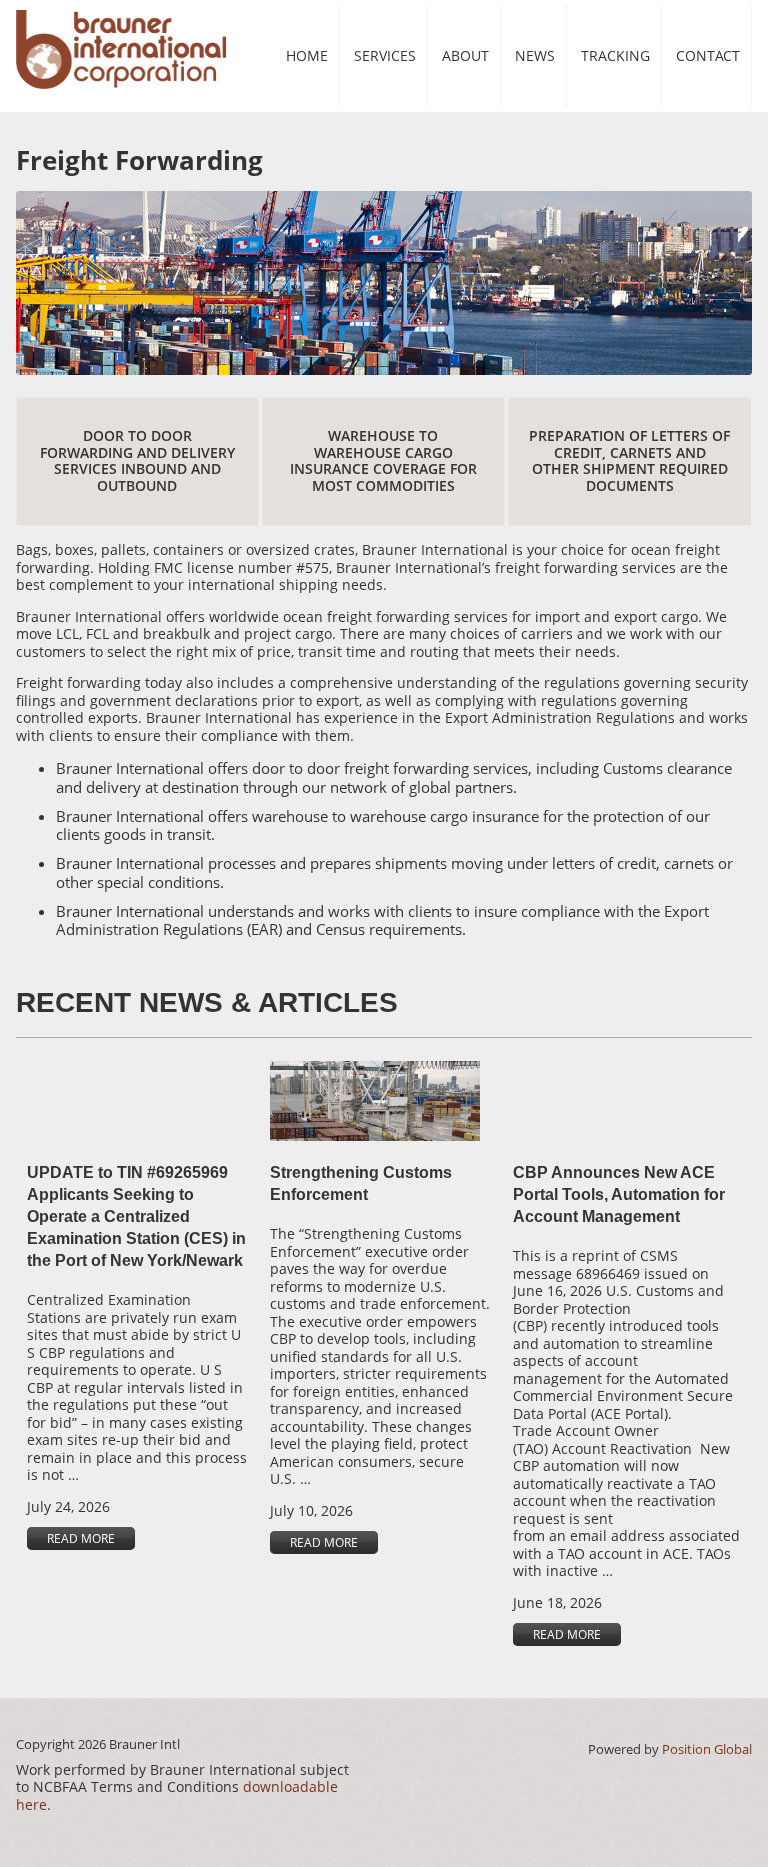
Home (307, 55)
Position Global (707, 1749)
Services (385, 55)
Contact (708, 55)
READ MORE (81, 1538)
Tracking (615, 55)
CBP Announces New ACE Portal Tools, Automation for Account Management (619, 1194)
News (535, 55)
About (465, 55)
